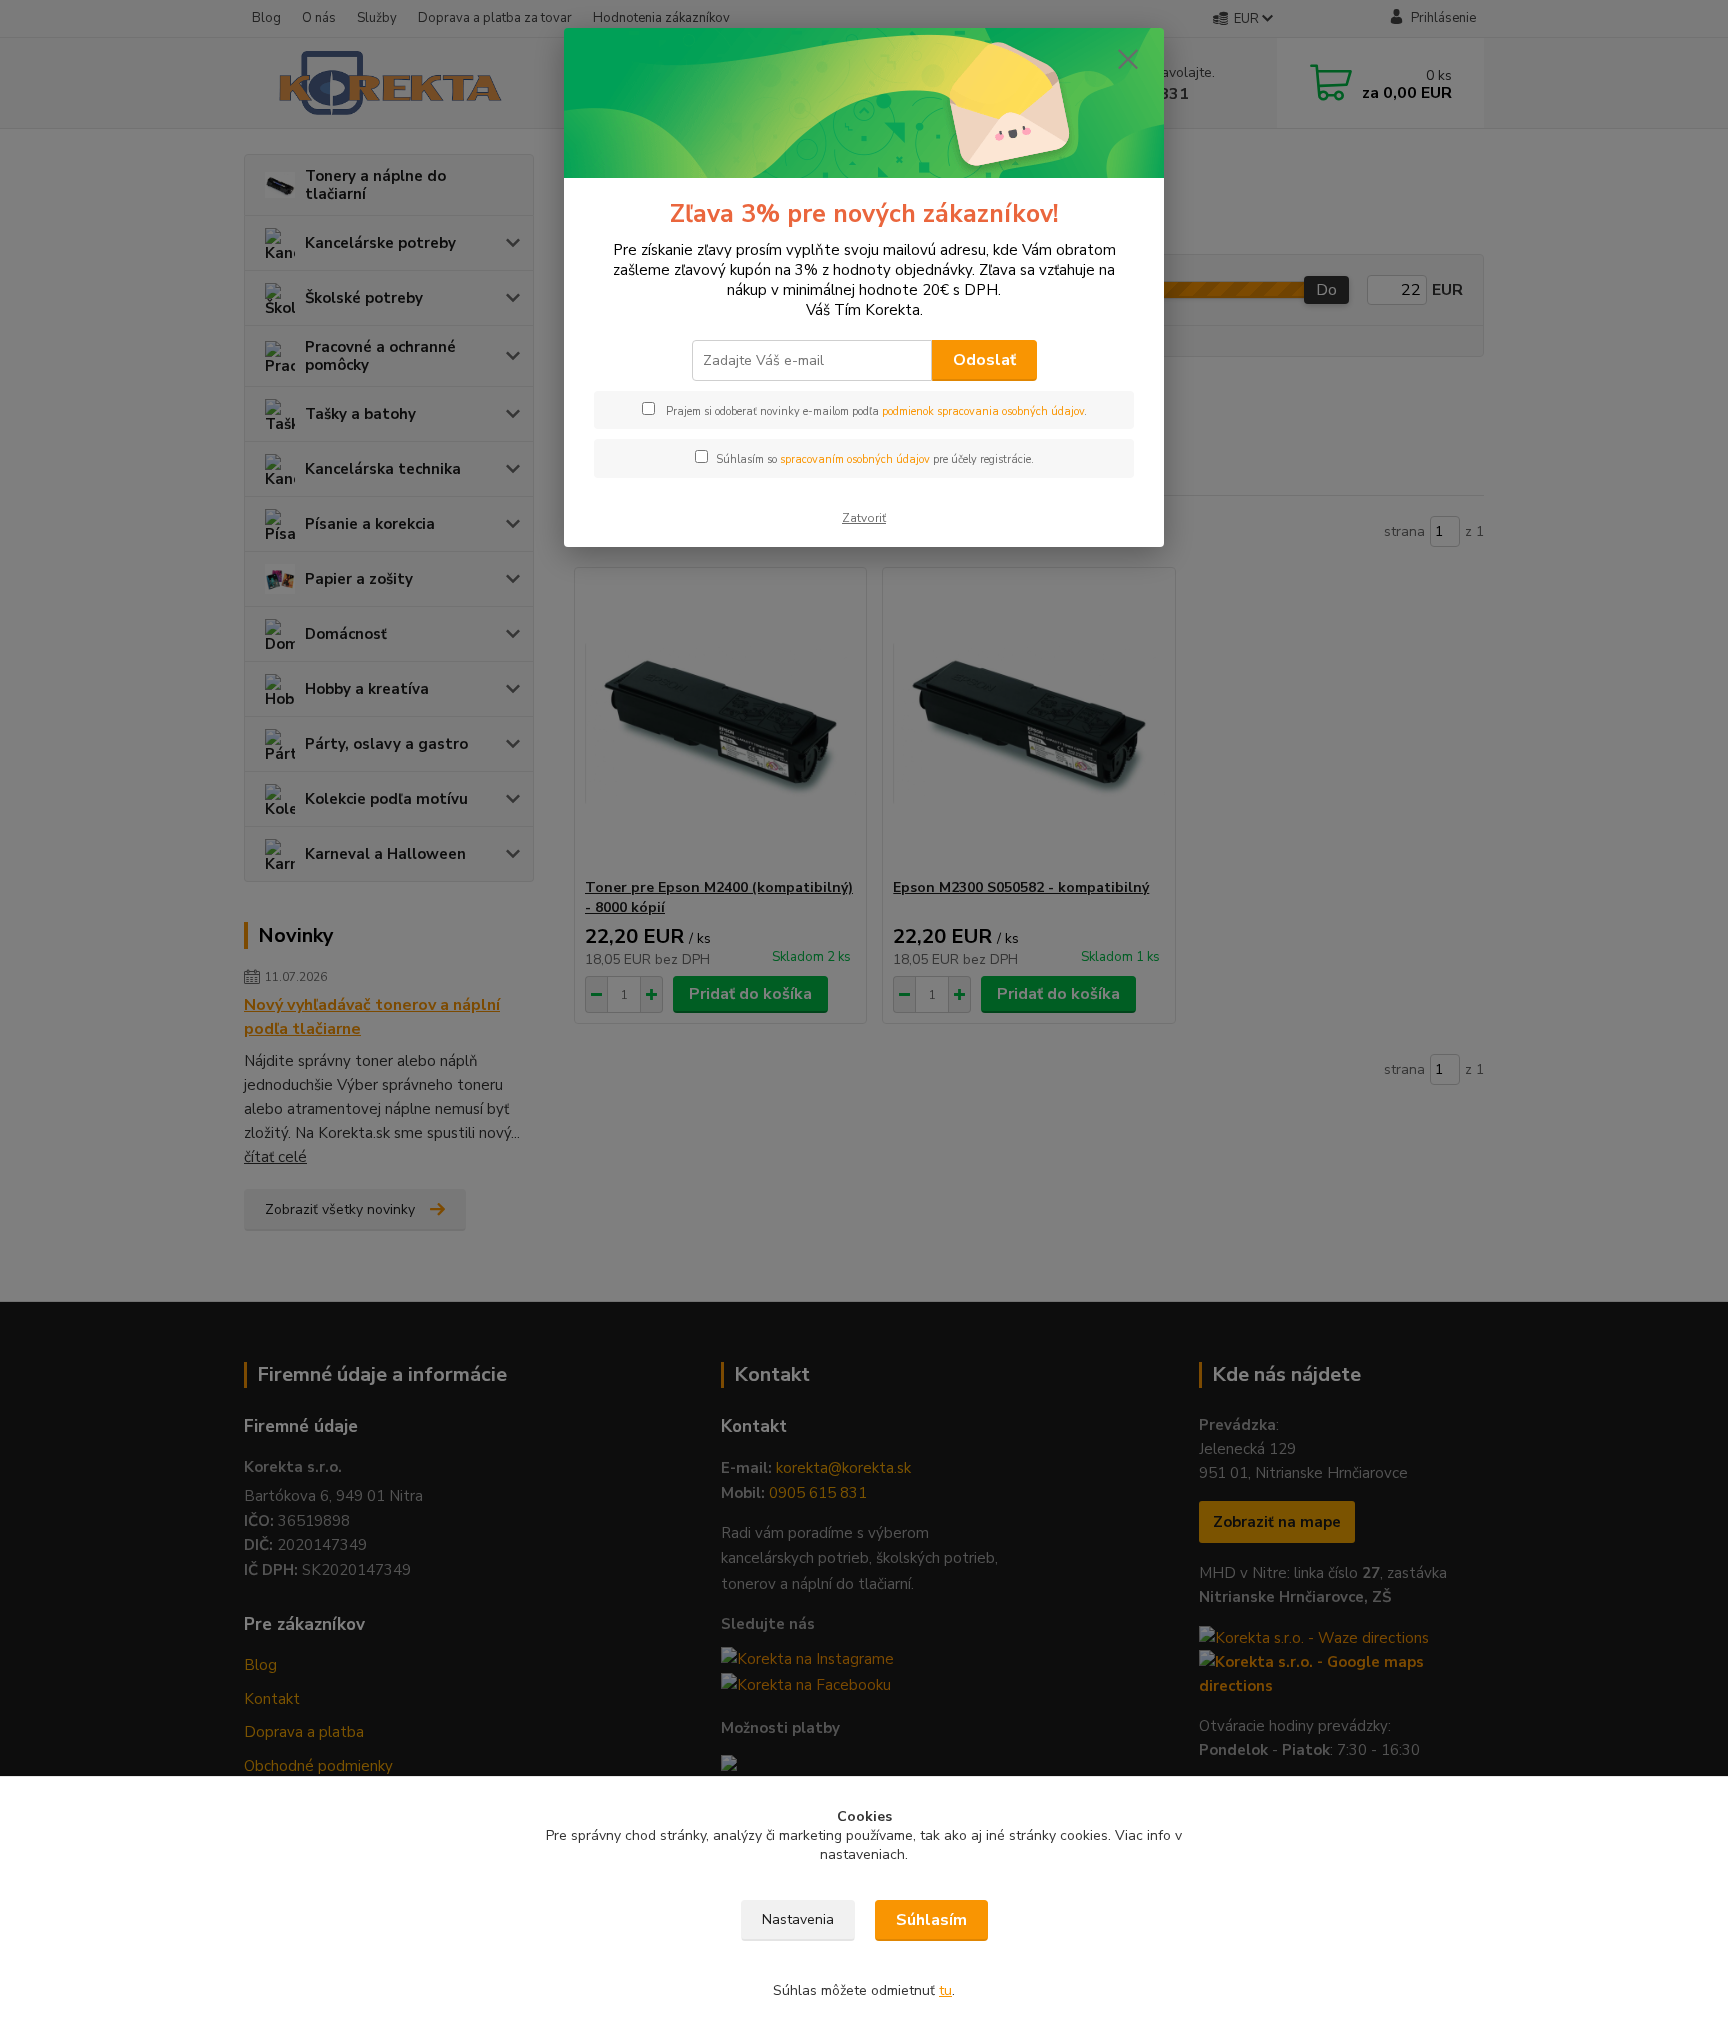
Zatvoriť (864, 518)
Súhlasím (931, 1920)
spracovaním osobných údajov (855, 459)
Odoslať (984, 360)
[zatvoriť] (1128, 59)
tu (945, 1990)
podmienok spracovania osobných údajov (983, 411)
